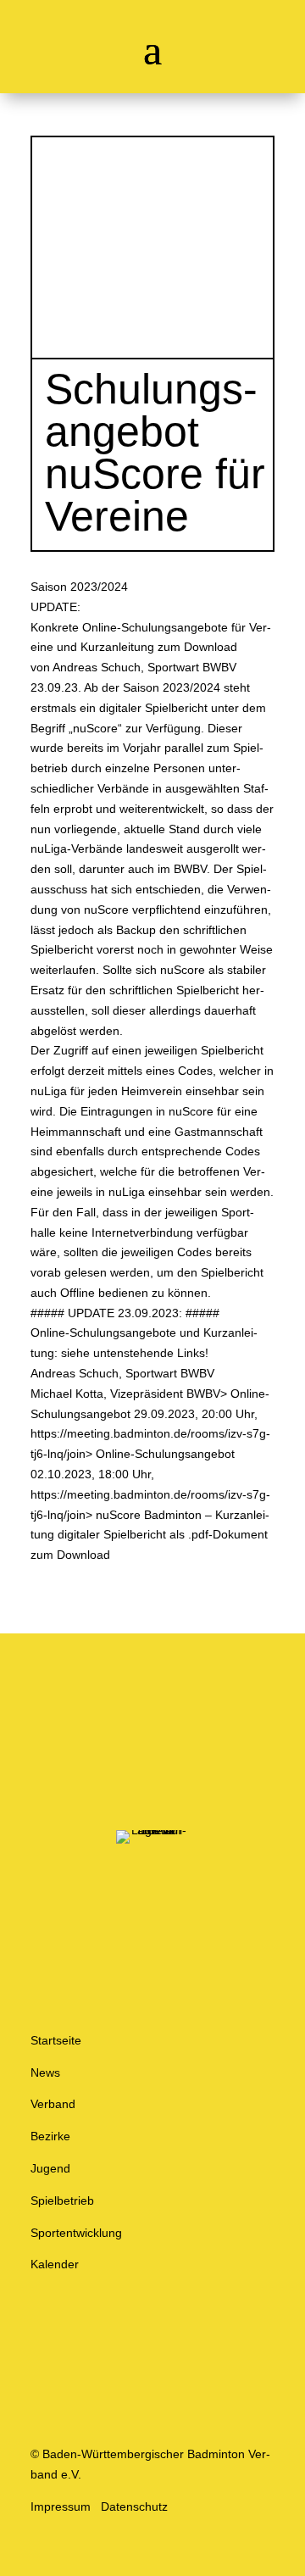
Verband (53, 2104)
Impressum (61, 2506)
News (45, 2072)
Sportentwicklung (76, 2233)
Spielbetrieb (62, 2200)
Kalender (55, 2264)
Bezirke (50, 2136)
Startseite (56, 2040)
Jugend (50, 2168)
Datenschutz (134, 2506)
